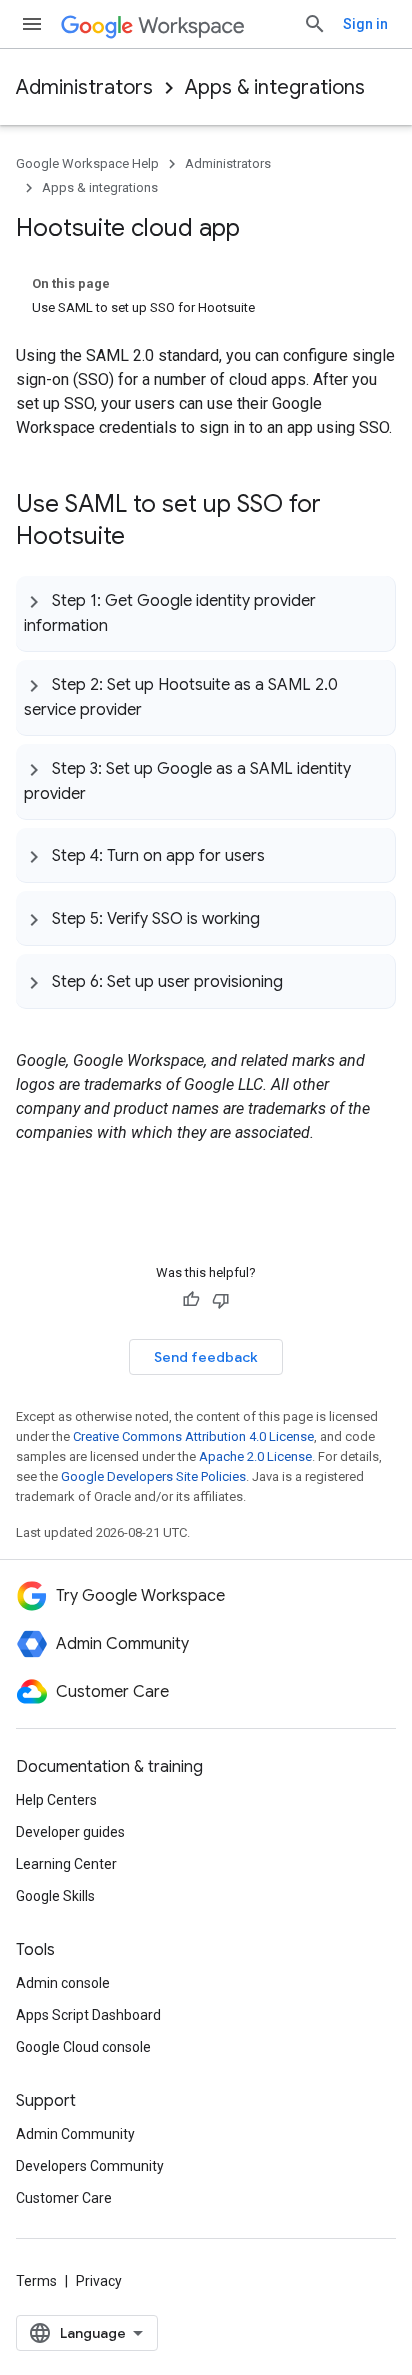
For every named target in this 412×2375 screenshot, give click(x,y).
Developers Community (90, 2166)
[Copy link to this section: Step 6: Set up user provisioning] (303, 981)
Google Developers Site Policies (153, 1476)
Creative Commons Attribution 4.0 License (193, 1436)
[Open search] (315, 24)
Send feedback (206, 1357)
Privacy (99, 2281)
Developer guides (70, 1832)
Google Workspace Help (87, 163)
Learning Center (66, 1864)
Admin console (63, 1983)
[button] (205, 613)
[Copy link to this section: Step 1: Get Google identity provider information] (128, 624)
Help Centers (56, 1800)
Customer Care (64, 2198)
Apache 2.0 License (255, 1456)
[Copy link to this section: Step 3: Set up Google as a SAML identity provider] (106, 792)
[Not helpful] (221, 1300)
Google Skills (55, 1896)
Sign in (365, 24)
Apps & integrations (275, 87)
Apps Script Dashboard (88, 2015)
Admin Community (75, 2134)
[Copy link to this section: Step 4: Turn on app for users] (285, 855)
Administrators (84, 87)
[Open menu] (32, 24)
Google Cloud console (83, 2047)
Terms (36, 2281)
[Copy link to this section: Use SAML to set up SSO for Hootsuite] (145, 538)
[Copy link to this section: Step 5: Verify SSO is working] (280, 918)
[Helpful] (191, 1300)
